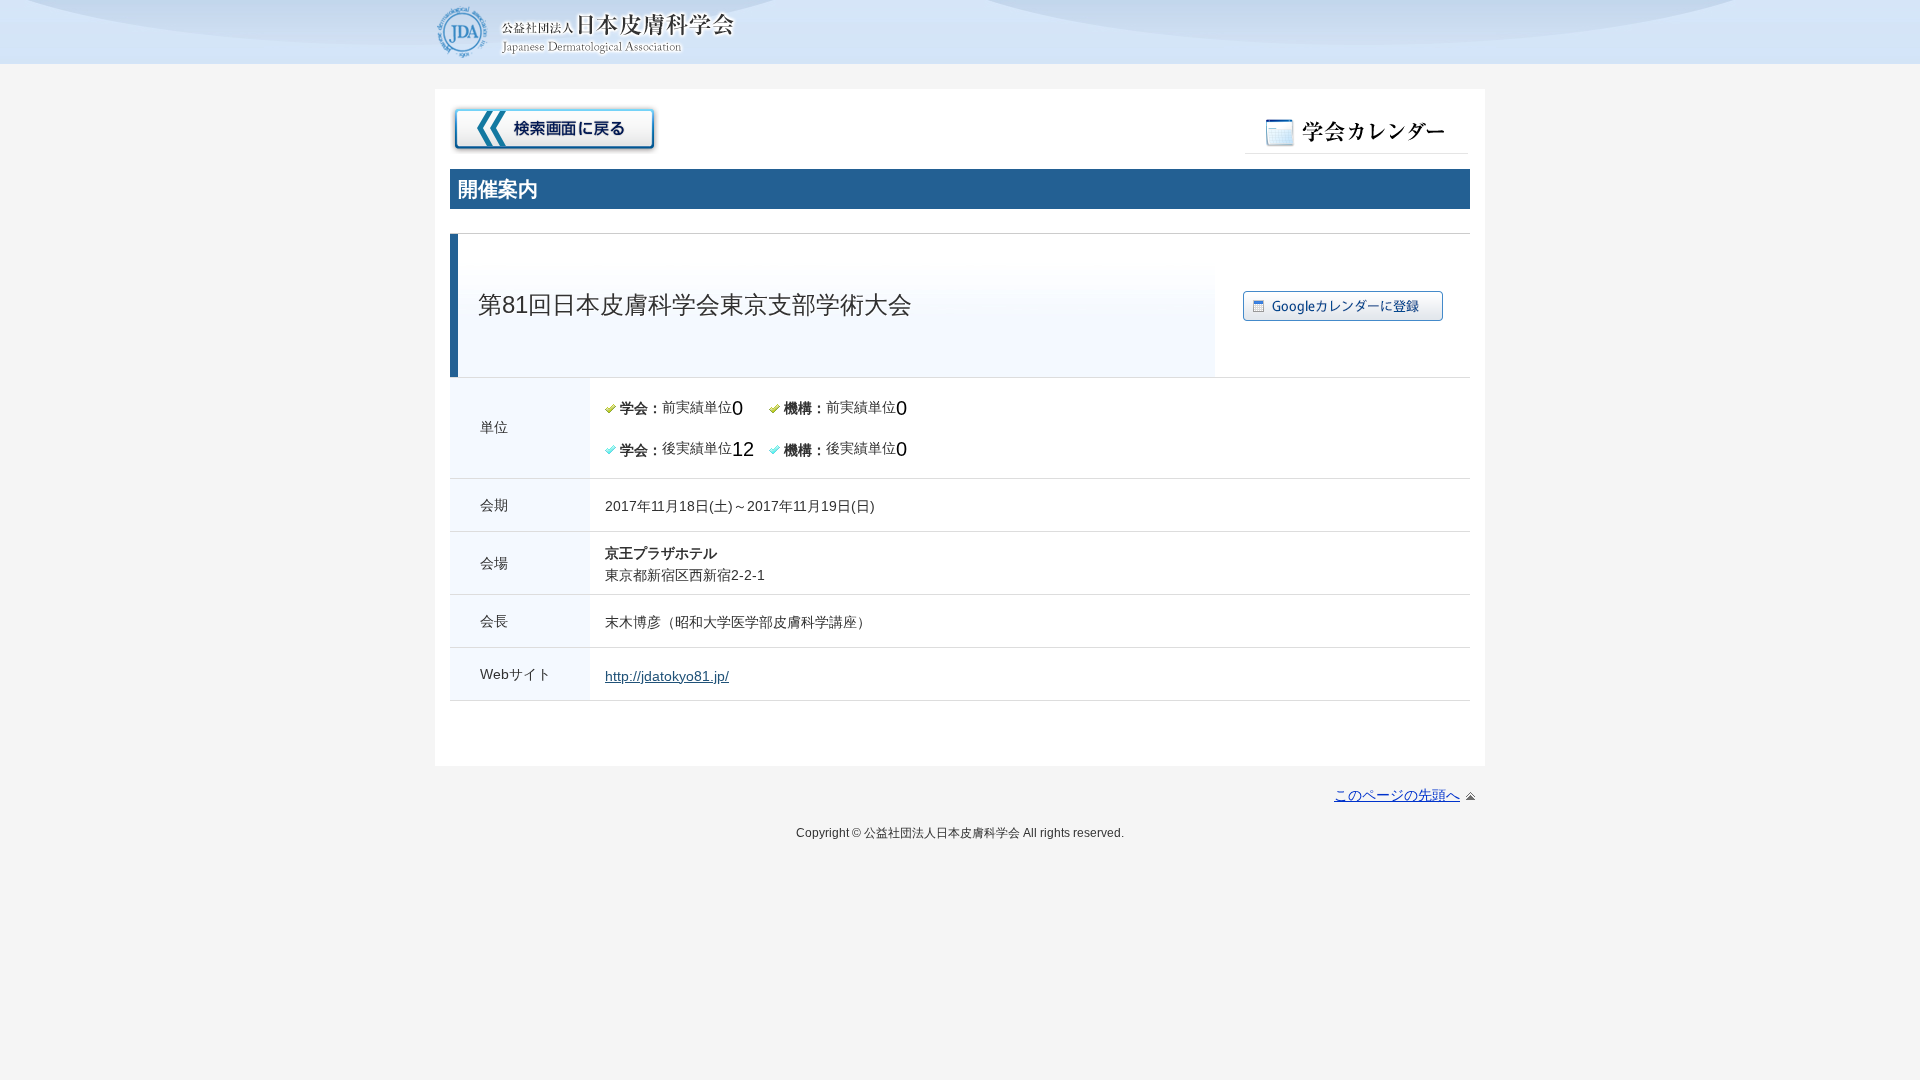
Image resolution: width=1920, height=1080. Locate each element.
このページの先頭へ (1397, 795)
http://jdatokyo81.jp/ (667, 676)
